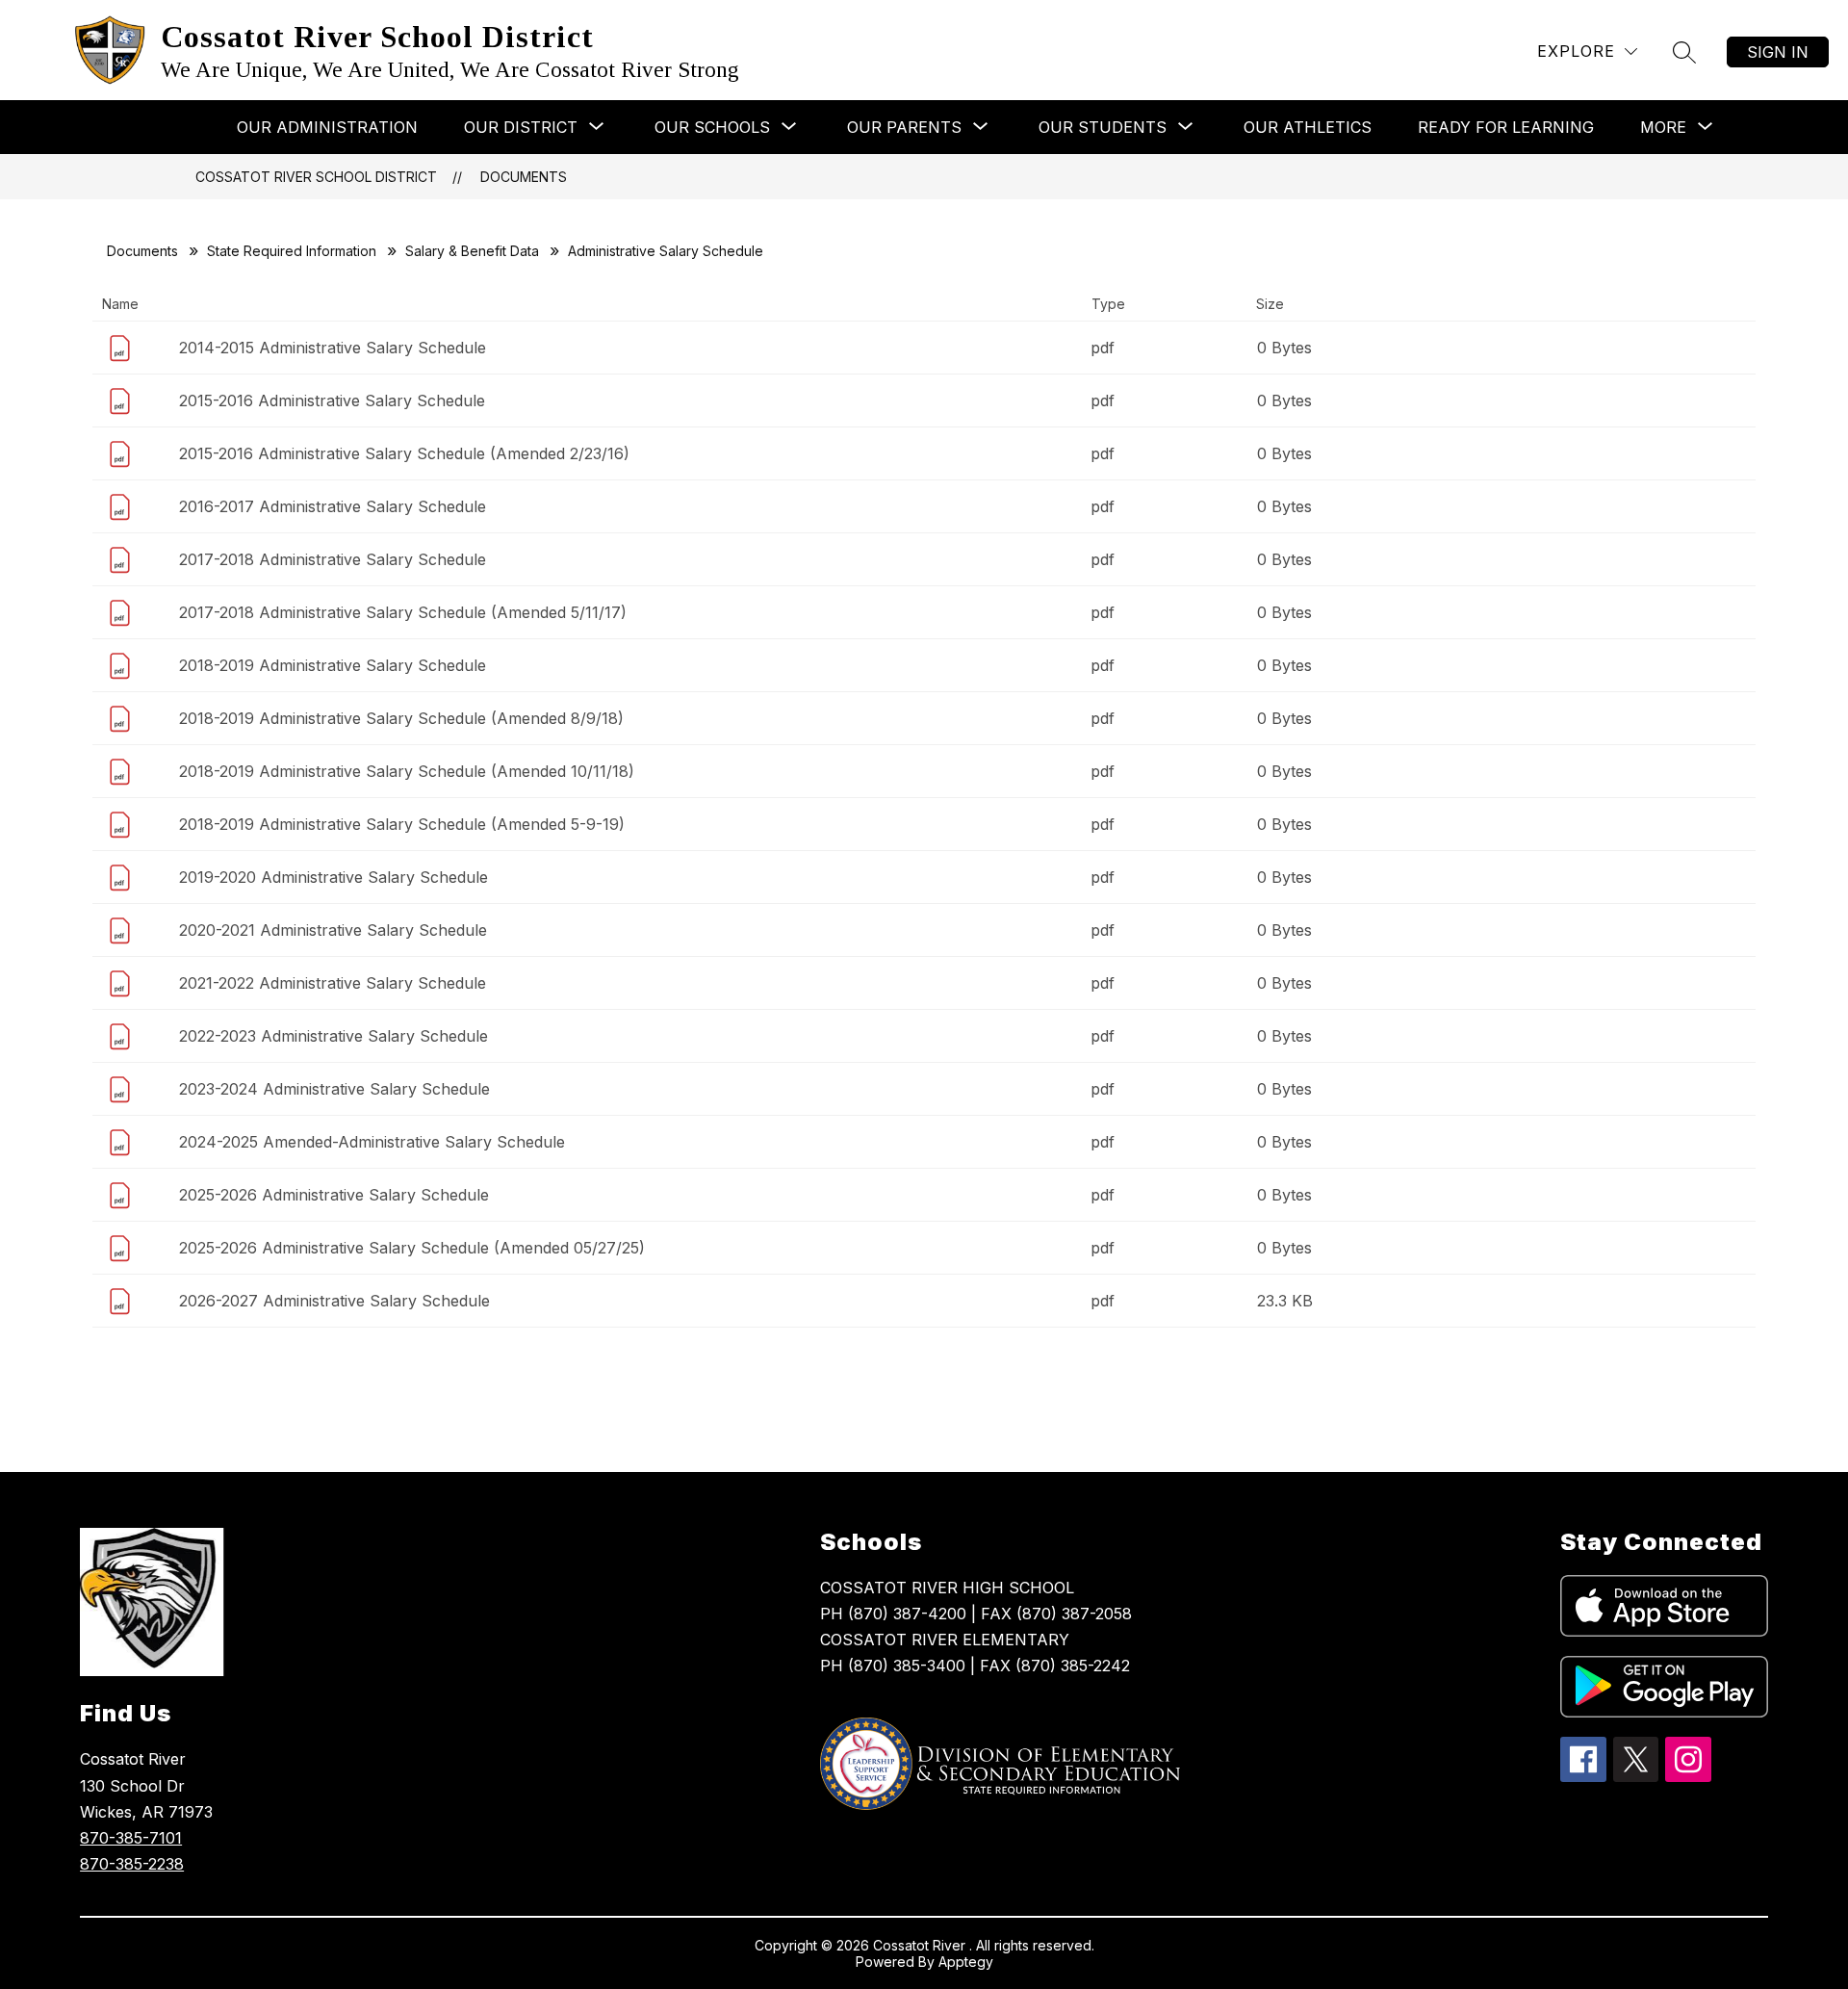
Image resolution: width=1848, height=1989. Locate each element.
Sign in (1778, 52)
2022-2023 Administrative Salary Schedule (334, 1036)
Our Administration (327, 127)
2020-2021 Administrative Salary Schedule (333, 930)
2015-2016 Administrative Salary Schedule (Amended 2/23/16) (404, 453)
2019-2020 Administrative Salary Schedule (334, 877)
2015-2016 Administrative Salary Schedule (332, 400)
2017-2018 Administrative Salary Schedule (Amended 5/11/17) (403, 612)
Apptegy (966, 1962)
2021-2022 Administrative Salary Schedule (333, 983)
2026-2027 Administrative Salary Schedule (334, 1301)
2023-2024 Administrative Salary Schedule (334, 1089)
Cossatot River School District (316, 177)
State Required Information (292, 251)
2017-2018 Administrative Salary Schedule (333, 559)
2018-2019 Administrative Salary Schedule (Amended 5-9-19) (402, 824)
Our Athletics (1308, 127)
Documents (524, 177)
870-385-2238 (132, 1864)
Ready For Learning (1506, 127)
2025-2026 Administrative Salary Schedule (334, 1195)
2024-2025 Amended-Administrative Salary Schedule (372, 1142)
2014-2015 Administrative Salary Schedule (333, 348)
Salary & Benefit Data (472, 251)
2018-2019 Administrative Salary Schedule (333, 665)
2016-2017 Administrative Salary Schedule (333, 506)
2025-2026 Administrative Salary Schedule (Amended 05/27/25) (412, 1248)
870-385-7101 (131, 1838)
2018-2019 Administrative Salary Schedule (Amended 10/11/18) (407, 771)
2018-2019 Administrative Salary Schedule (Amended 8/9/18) (401, 718)
